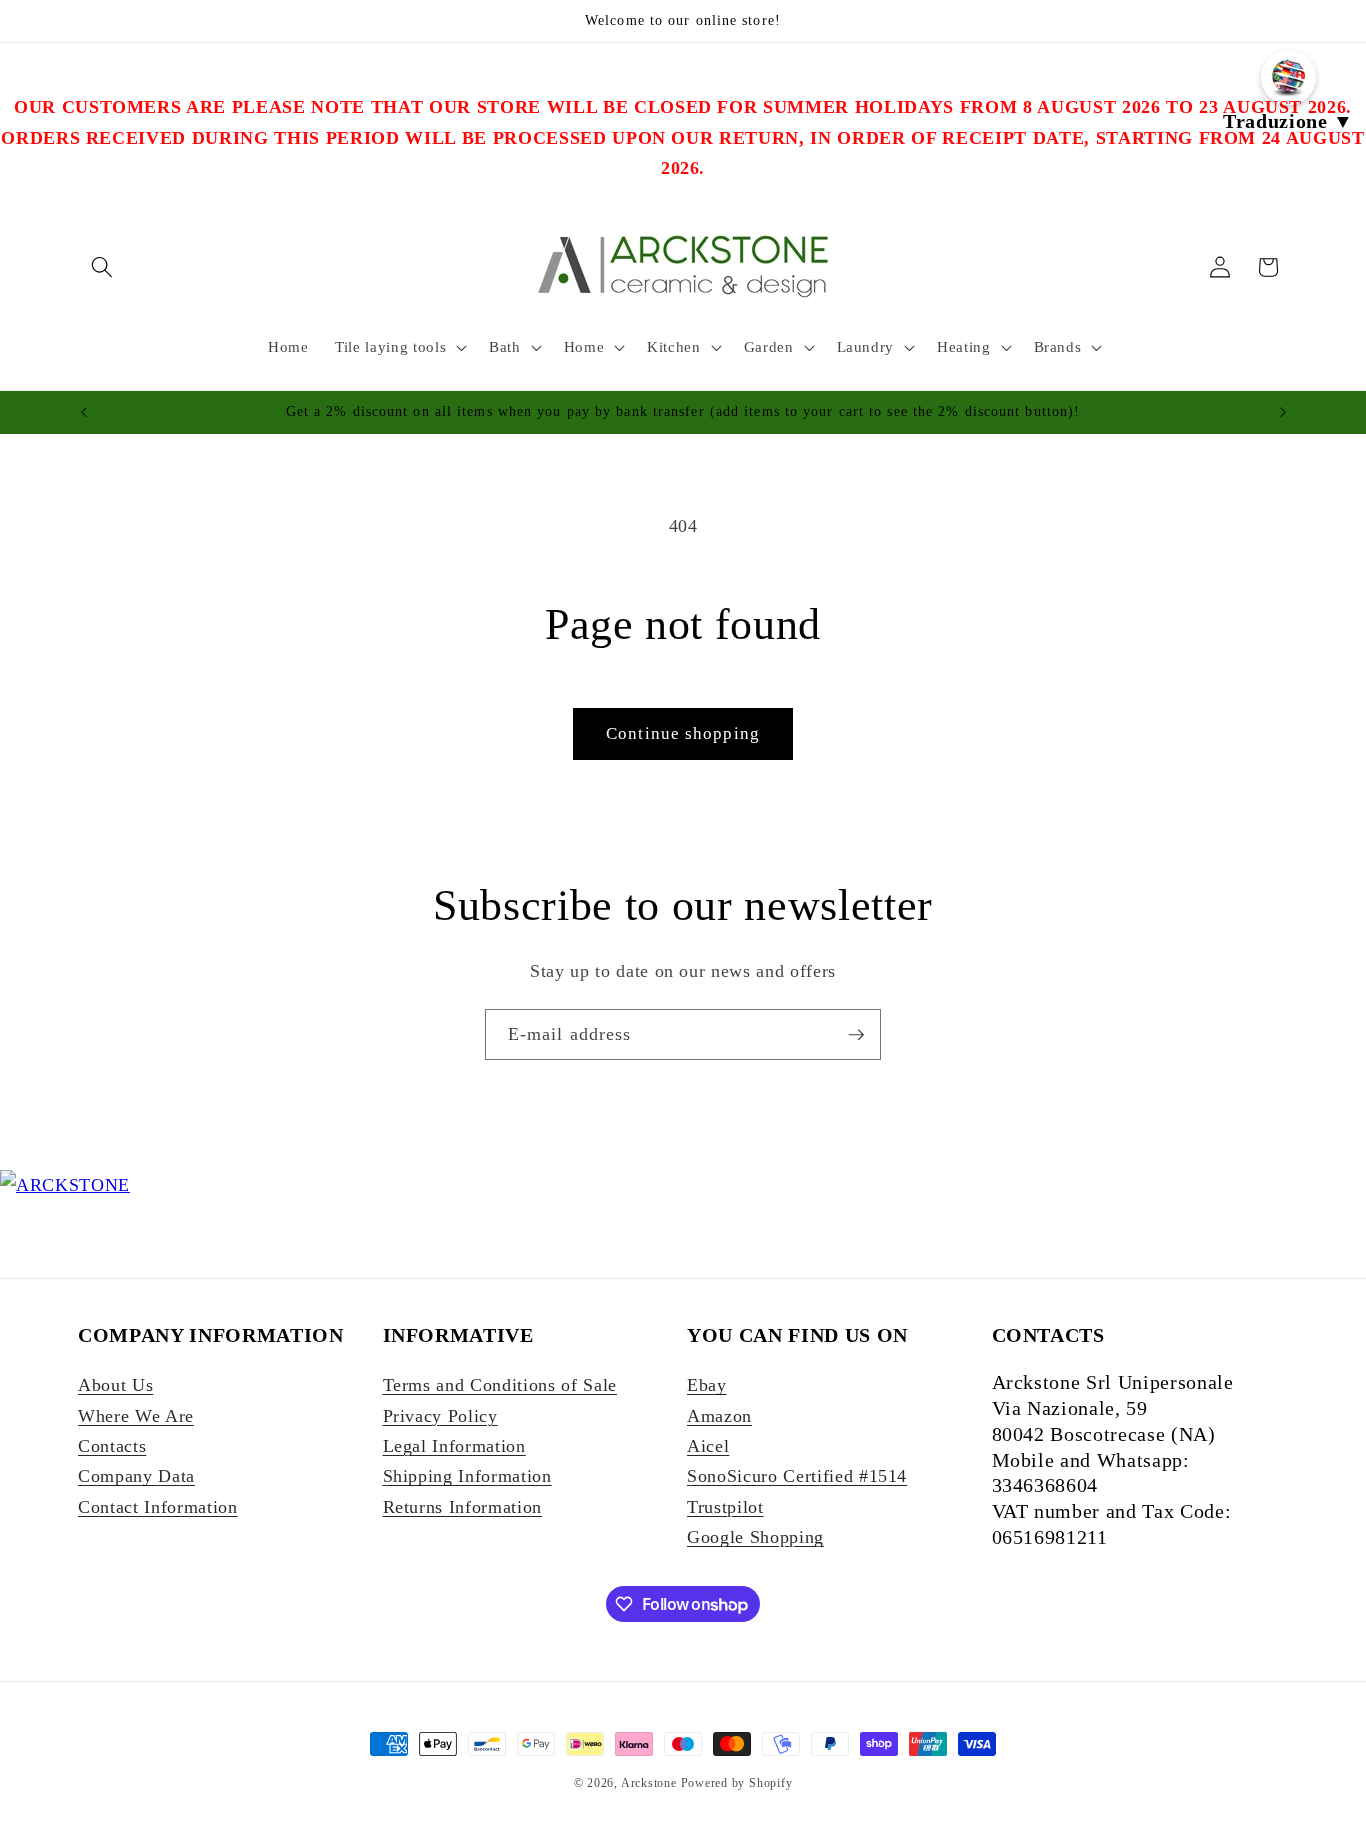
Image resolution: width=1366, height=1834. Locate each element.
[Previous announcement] (84, 412)
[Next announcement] (1283, 412)
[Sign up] (856, 1035)
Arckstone (651, 1783)
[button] (102, 267)
